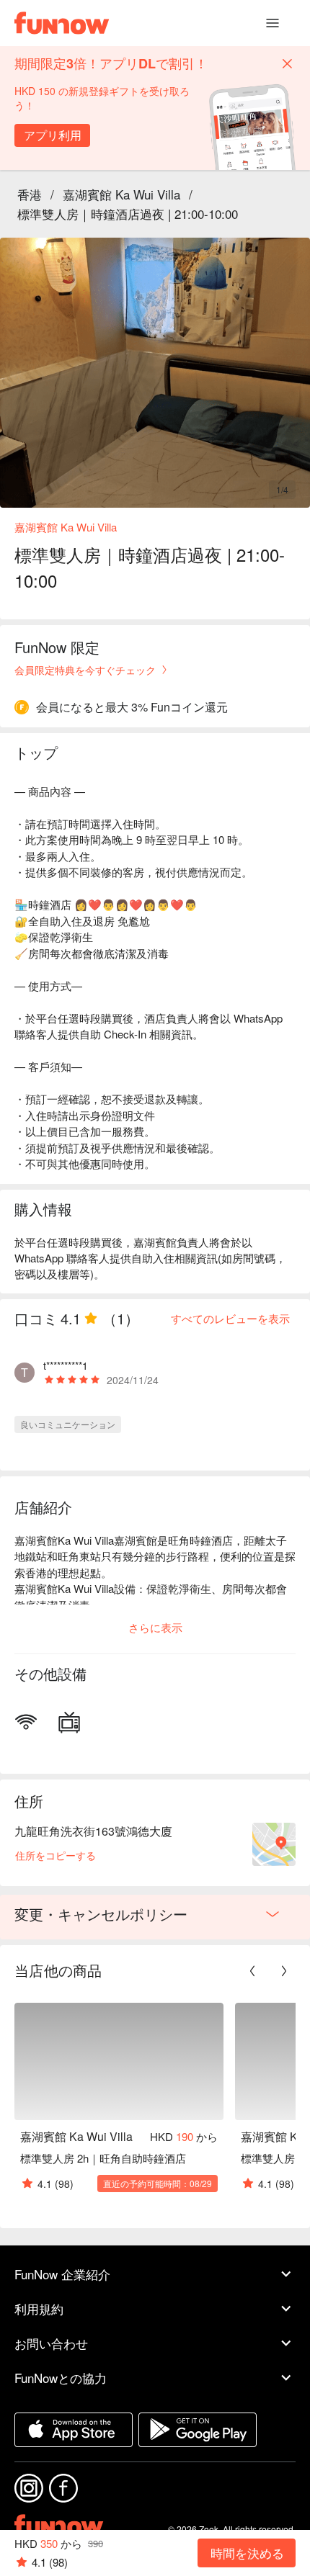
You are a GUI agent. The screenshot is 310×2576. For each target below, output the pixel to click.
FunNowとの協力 (61, 2378)
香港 (30, 194)
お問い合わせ (51, 2343)
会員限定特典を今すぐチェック (85, 670)
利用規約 (39, 2308)
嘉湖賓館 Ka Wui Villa (121, 194)
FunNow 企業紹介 (62, 2274)
